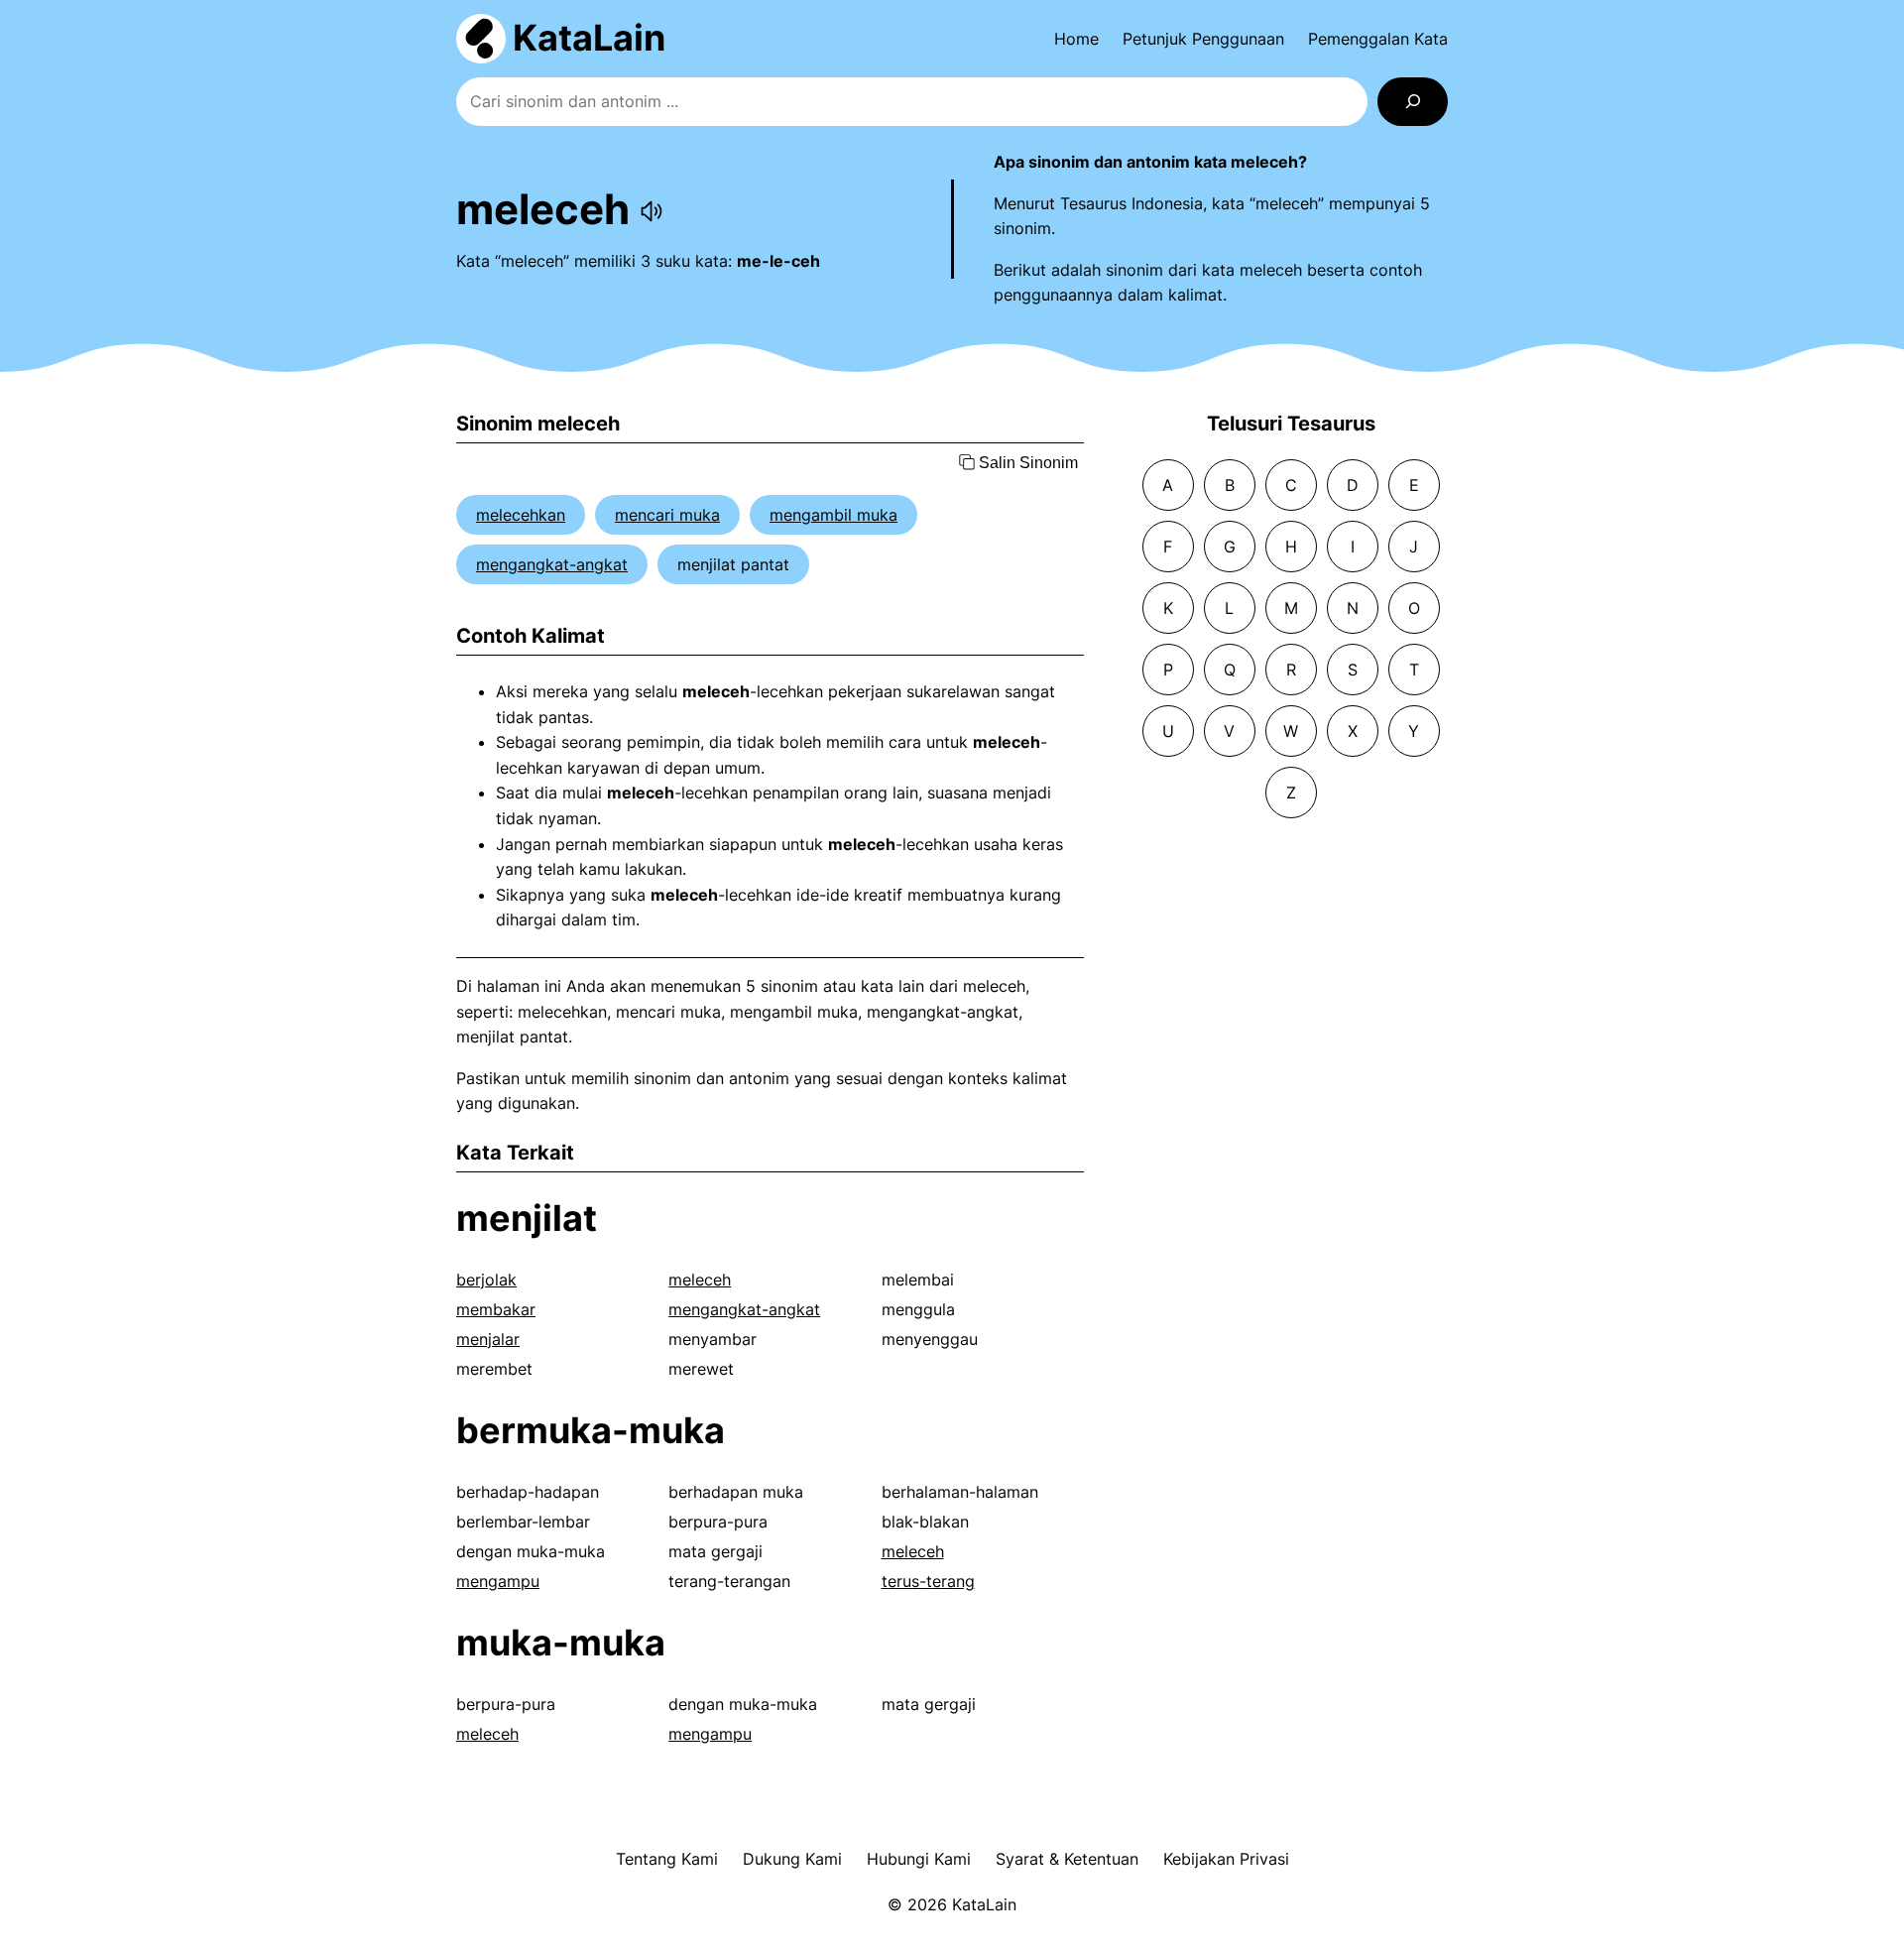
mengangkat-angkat (552, 564)
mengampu (498, 1581)
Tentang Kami (667, 1859)
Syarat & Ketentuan (1067, 1859)
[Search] (1413, 102)
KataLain (589, 38)
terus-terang (928, 1581)
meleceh (700, 1280)
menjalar (488, 1339)
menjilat (527, 1218)
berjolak (486, 1280)
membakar (496, 1309)
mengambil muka (833, 515)
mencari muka (667, 515)
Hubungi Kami (919, 1859)
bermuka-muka (591, 1430)
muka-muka (561, 1643)
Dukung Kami (792, 1859)
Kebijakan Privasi (1226, 1859)
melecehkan (521, 515)
